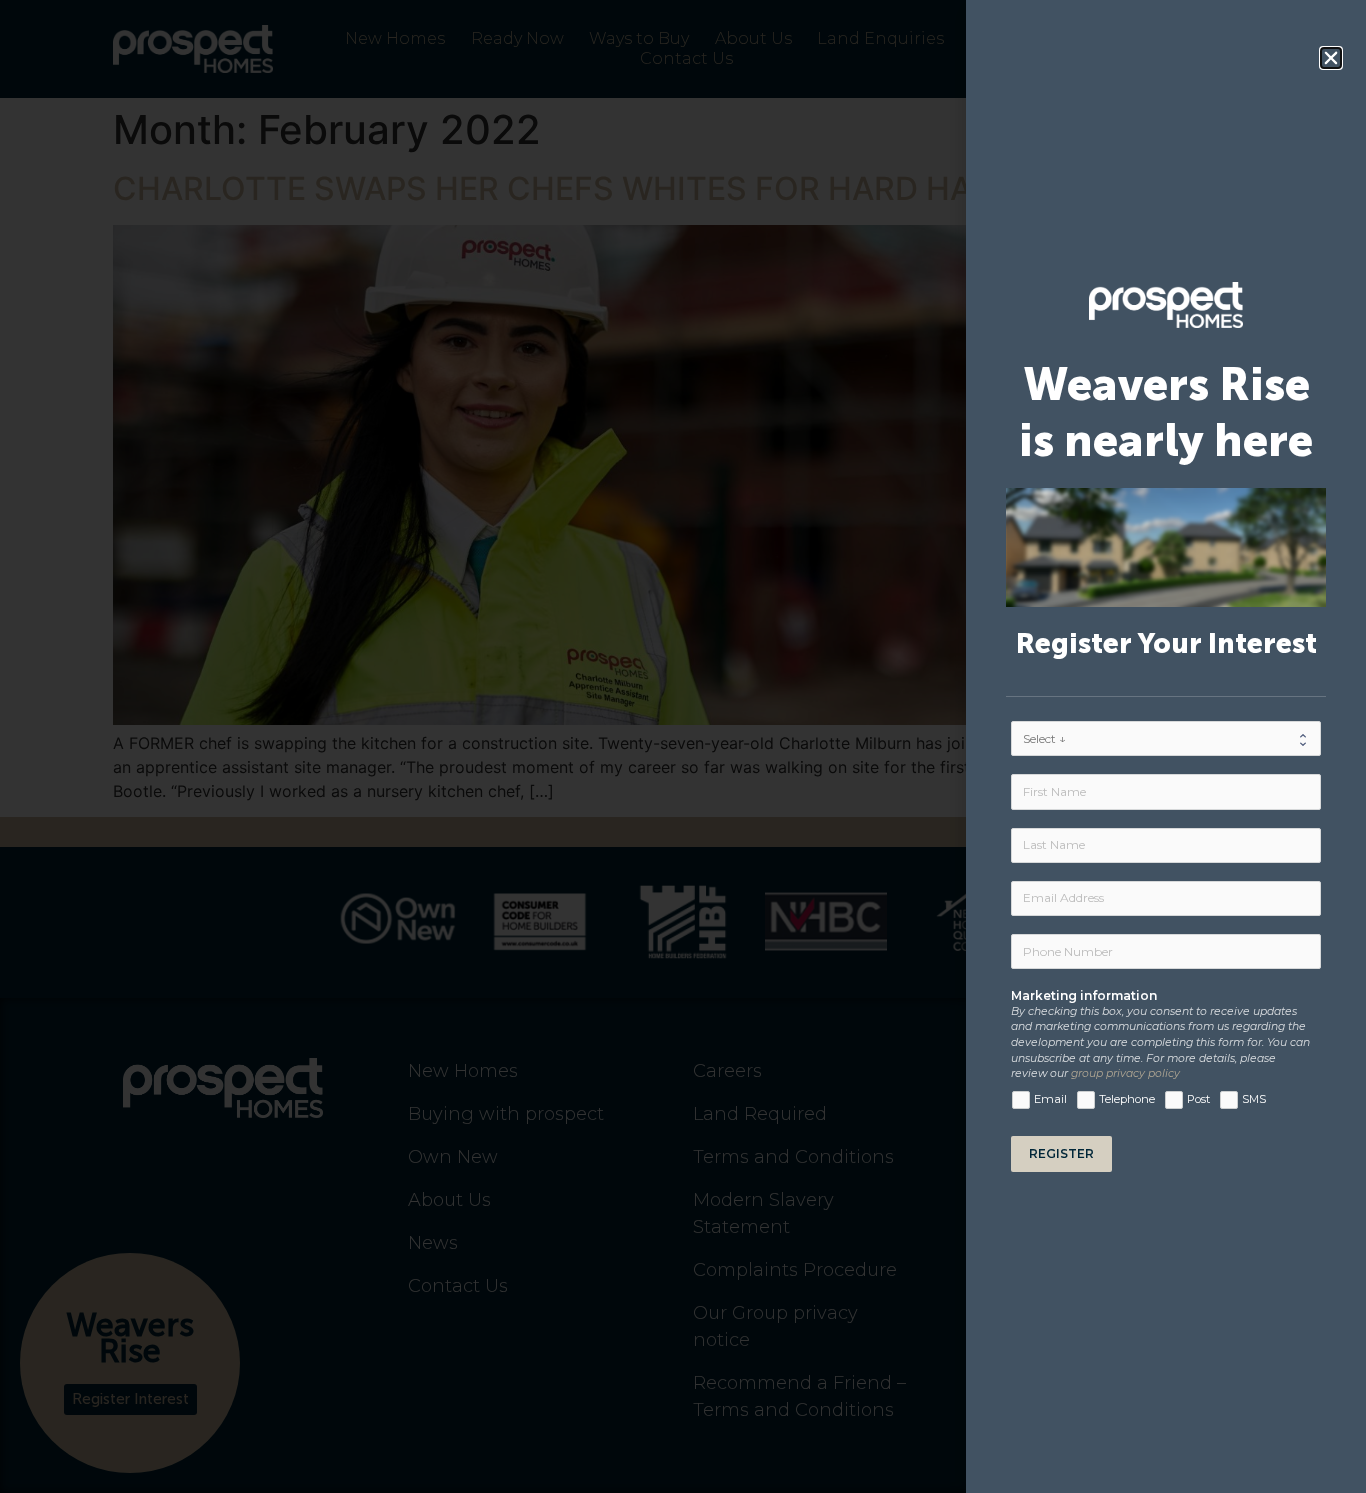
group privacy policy (1125, 1073)
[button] (1331, 58)
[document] (683, 746)
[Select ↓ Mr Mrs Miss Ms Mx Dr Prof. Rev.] (1166, 738)
